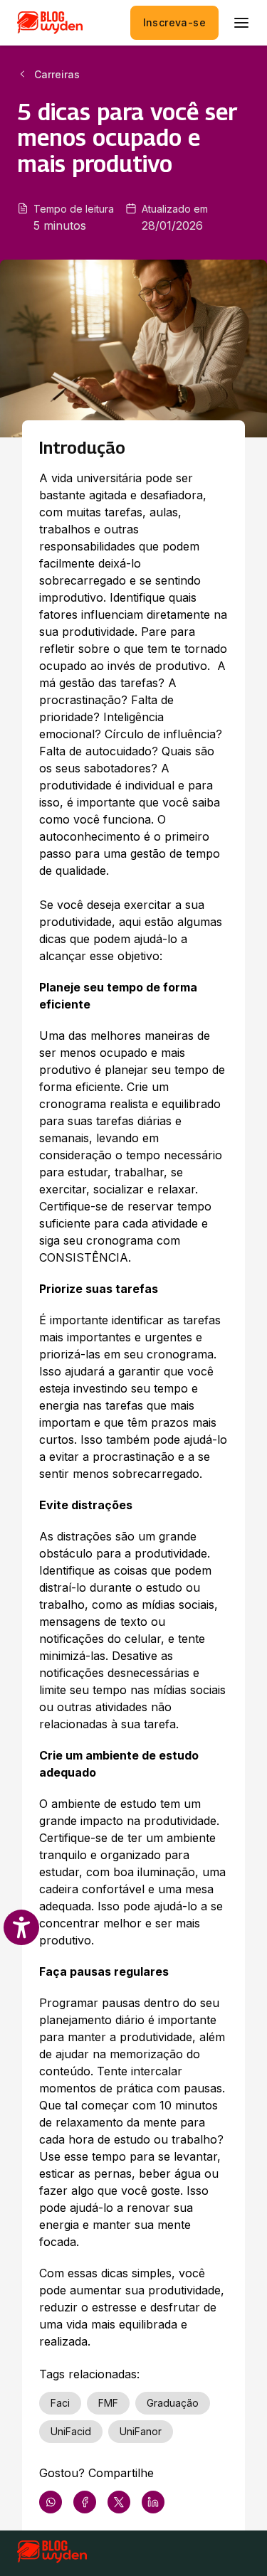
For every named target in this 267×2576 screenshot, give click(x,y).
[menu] (241, 23)
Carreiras (57, 74)
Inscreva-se (174, 22)
